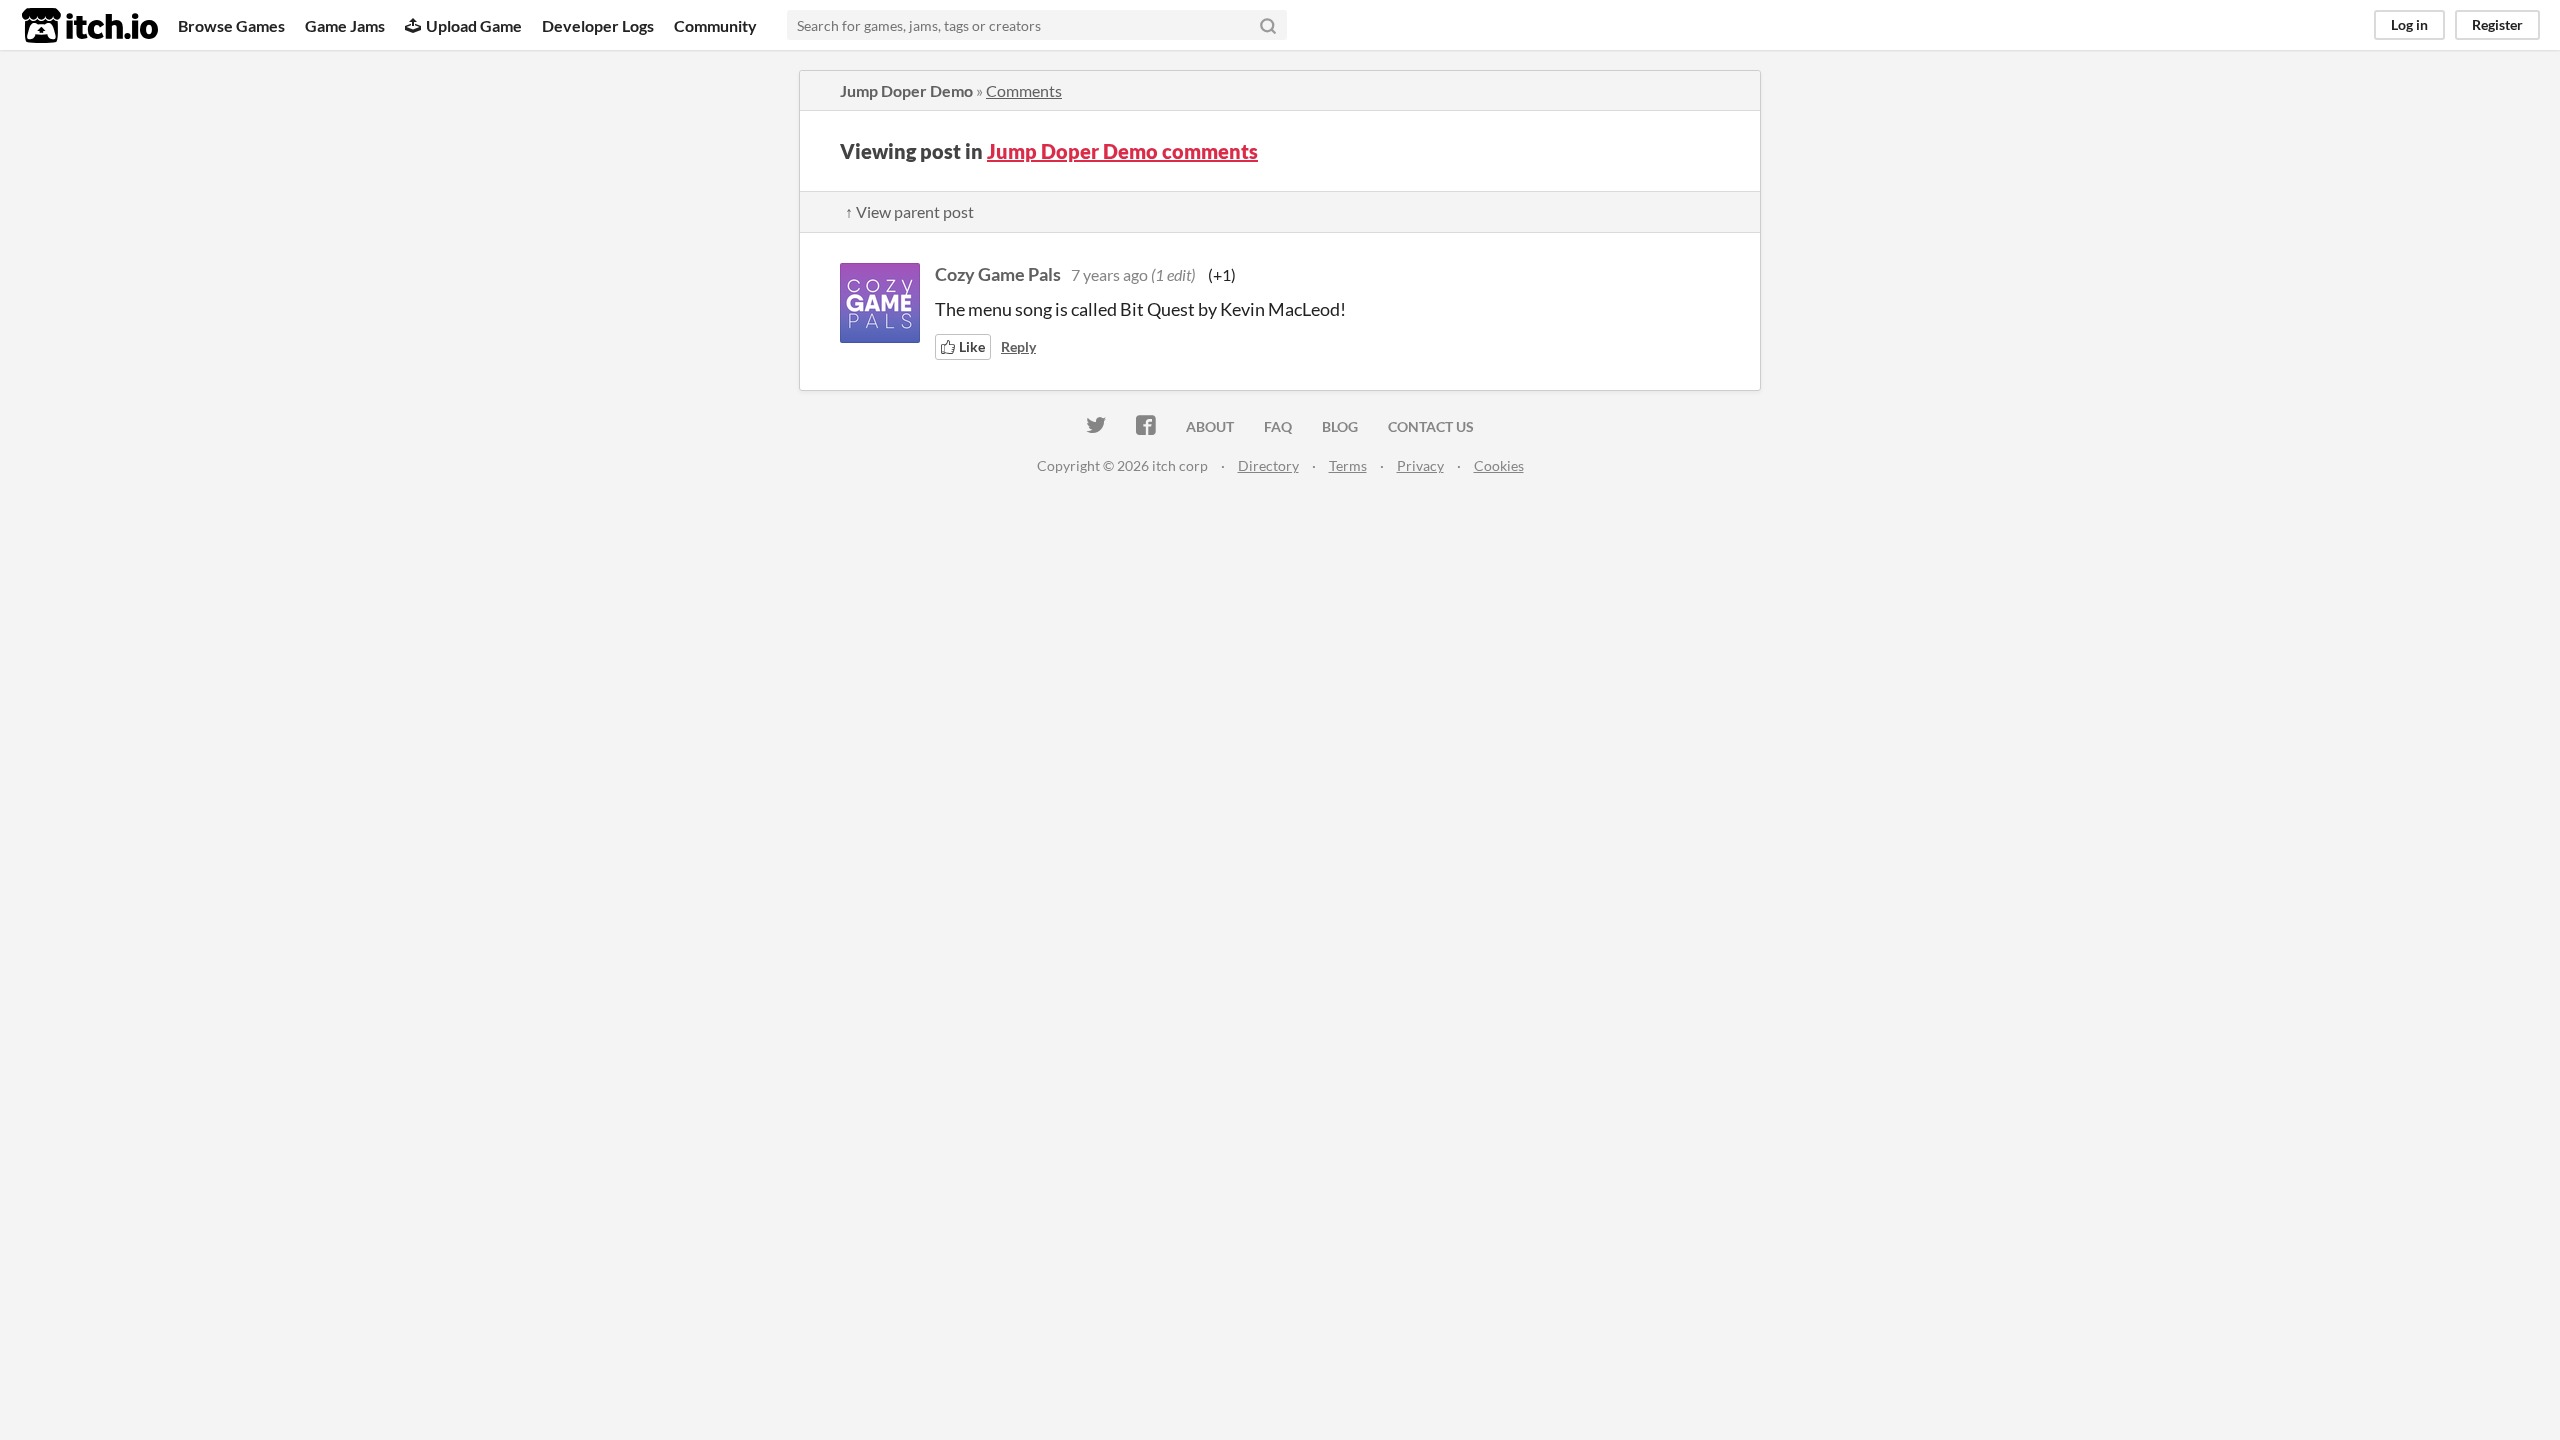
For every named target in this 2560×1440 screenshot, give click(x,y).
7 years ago (1109, 274)
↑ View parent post (909, 211)
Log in (2409, 24)
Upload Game (474, 25)
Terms (1348, 465)
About (1210, 426)
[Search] (1268, 25)
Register (2497, 24)
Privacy (1420, 465)
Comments (1024, 90)
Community (715, 25)
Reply (1018, 346)
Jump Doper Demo (906, 90)
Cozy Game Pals (998, 274)
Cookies (1499, 465)
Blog (1340, 426)
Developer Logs (598, 25)
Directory (1268, 465)
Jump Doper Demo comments (1122, 151)
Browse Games (231, 25)
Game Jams (345, 25)
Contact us (1431, 426)
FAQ (1278, 426)
